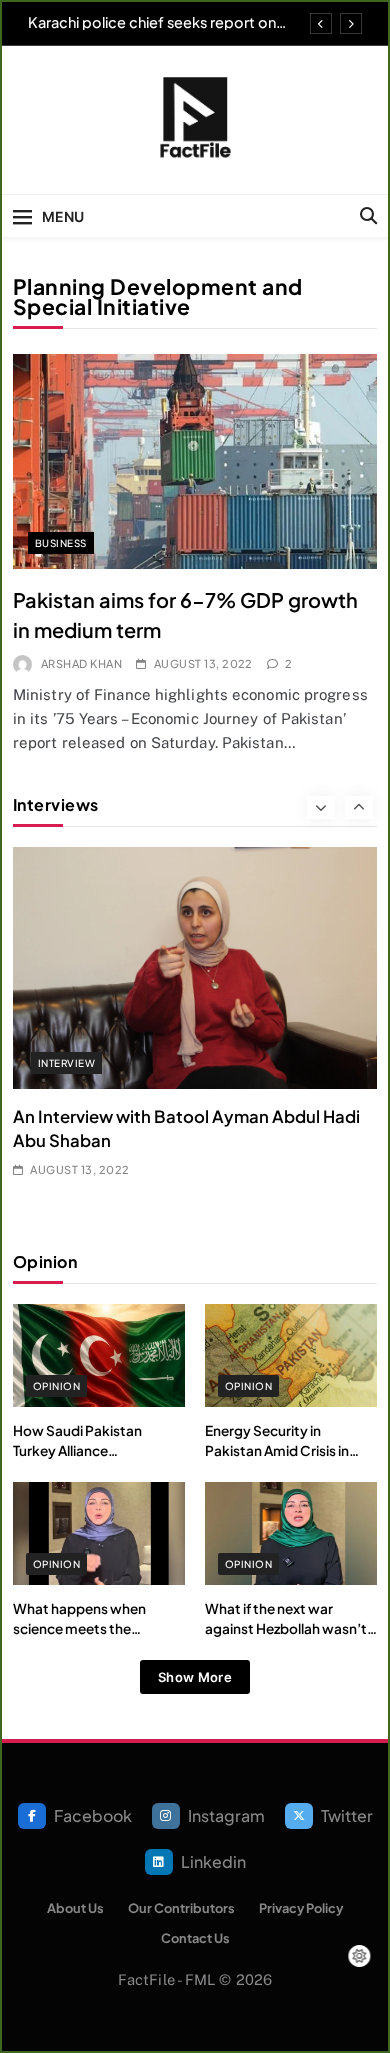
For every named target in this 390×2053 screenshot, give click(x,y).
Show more (195, 1677)
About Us (75, 1908)
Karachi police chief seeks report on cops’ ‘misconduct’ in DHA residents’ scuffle (155, 22)
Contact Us (195, 1938)
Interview (66, 1063)
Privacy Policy (301, 1908)
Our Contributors (181, 1908)
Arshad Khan (81, 663)
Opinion (56, 1386)
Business (61, 543)
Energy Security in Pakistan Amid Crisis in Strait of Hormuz (277, 1451)
